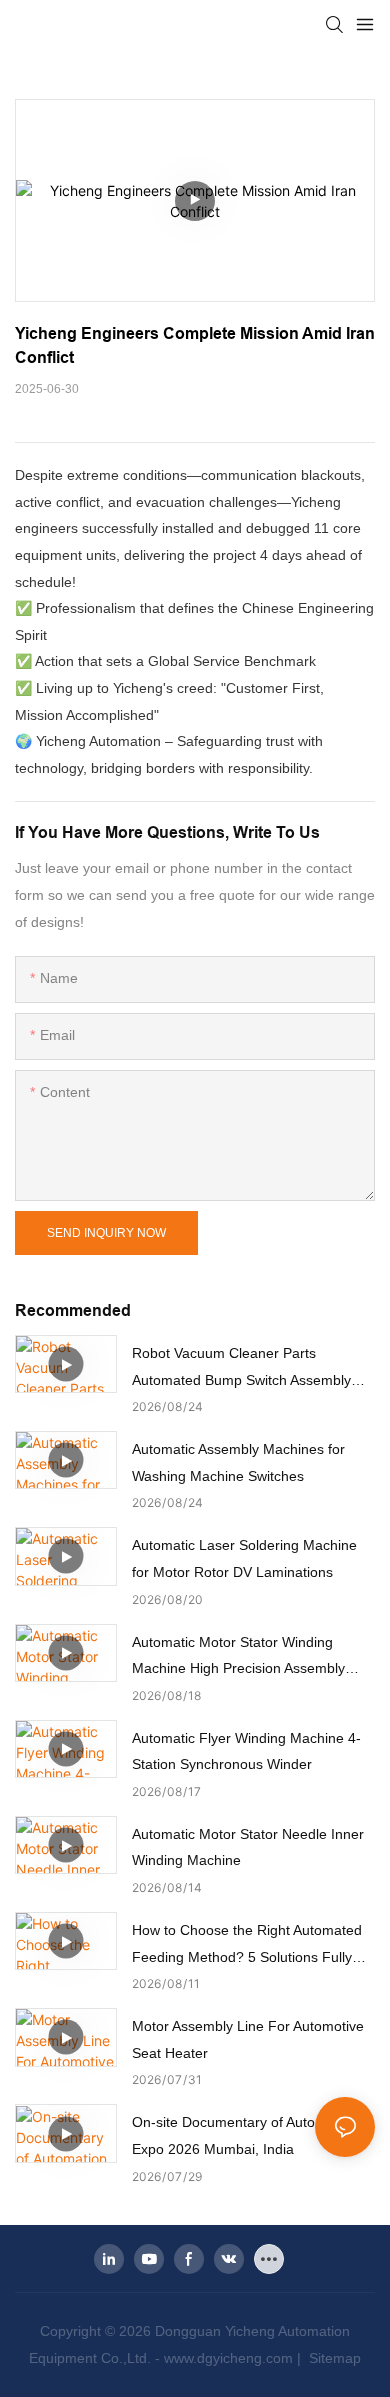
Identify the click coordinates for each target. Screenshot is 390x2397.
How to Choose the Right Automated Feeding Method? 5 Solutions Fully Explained (247, 1946)
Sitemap (333, 2358)
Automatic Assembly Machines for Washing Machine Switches (238, 1462)
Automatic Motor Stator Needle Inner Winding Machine (248, 1847)
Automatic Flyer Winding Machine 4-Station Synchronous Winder (246, 1751)
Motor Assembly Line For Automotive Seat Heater (248, 2039)
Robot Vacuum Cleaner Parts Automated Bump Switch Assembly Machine (241, 1369)
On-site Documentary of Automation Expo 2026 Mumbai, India (245, 2135)
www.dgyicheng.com (228, 2358)
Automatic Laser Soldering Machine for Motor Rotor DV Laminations (244, 1558)
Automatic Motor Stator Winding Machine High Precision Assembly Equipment (238, 1658)
